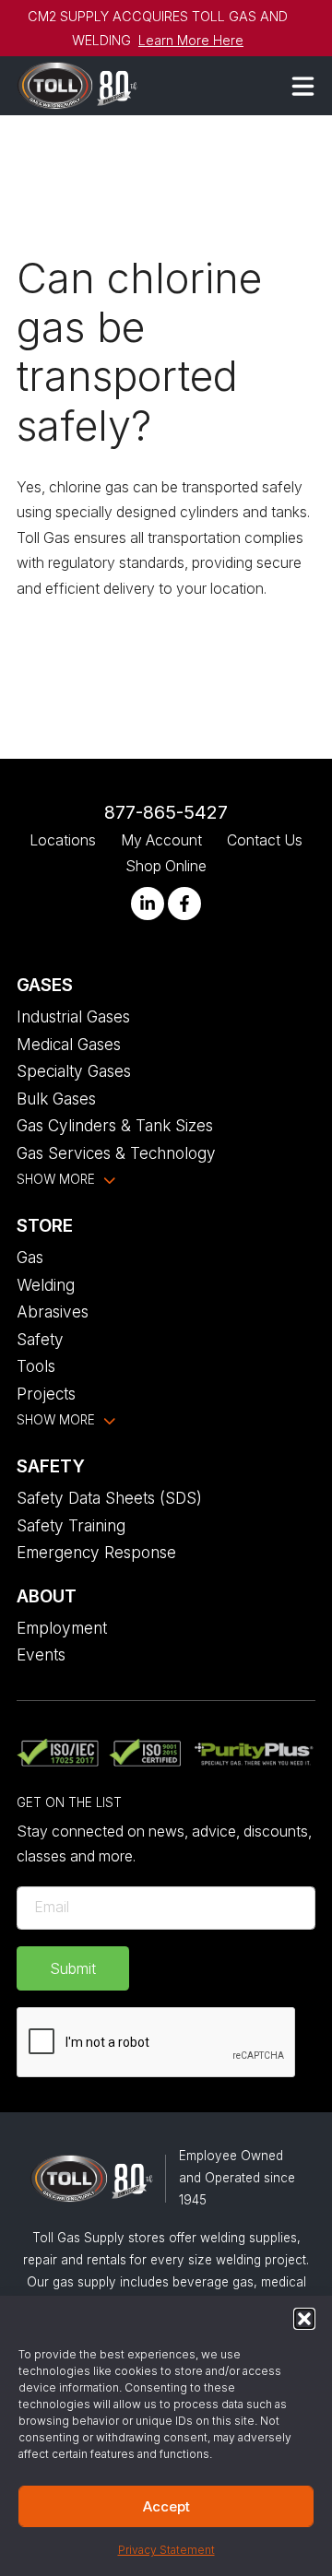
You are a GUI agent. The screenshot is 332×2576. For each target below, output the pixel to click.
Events (41, 1654)
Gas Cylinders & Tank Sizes (115, 1125)
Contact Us (265, 840)
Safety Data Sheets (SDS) (109, 1498)
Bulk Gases (56, 1099)
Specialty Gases (74, 1071)
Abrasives (53, 1312)
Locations (63, 840)
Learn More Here (191, 40)
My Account (161, 840)
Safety (40, 1339)
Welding (46, 1285)
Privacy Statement (166, 2550)
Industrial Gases (73, 1016)
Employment (62, 1628)
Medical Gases (69, 1044)
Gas (30, 1257)
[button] (304, 2319)
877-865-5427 (166, 812)
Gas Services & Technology (116, 1153)
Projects (46, 1394)
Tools (36, 1366)
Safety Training (71, 1525)
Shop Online (166, 866)
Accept (166, 2506)
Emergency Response (96, 1552)
